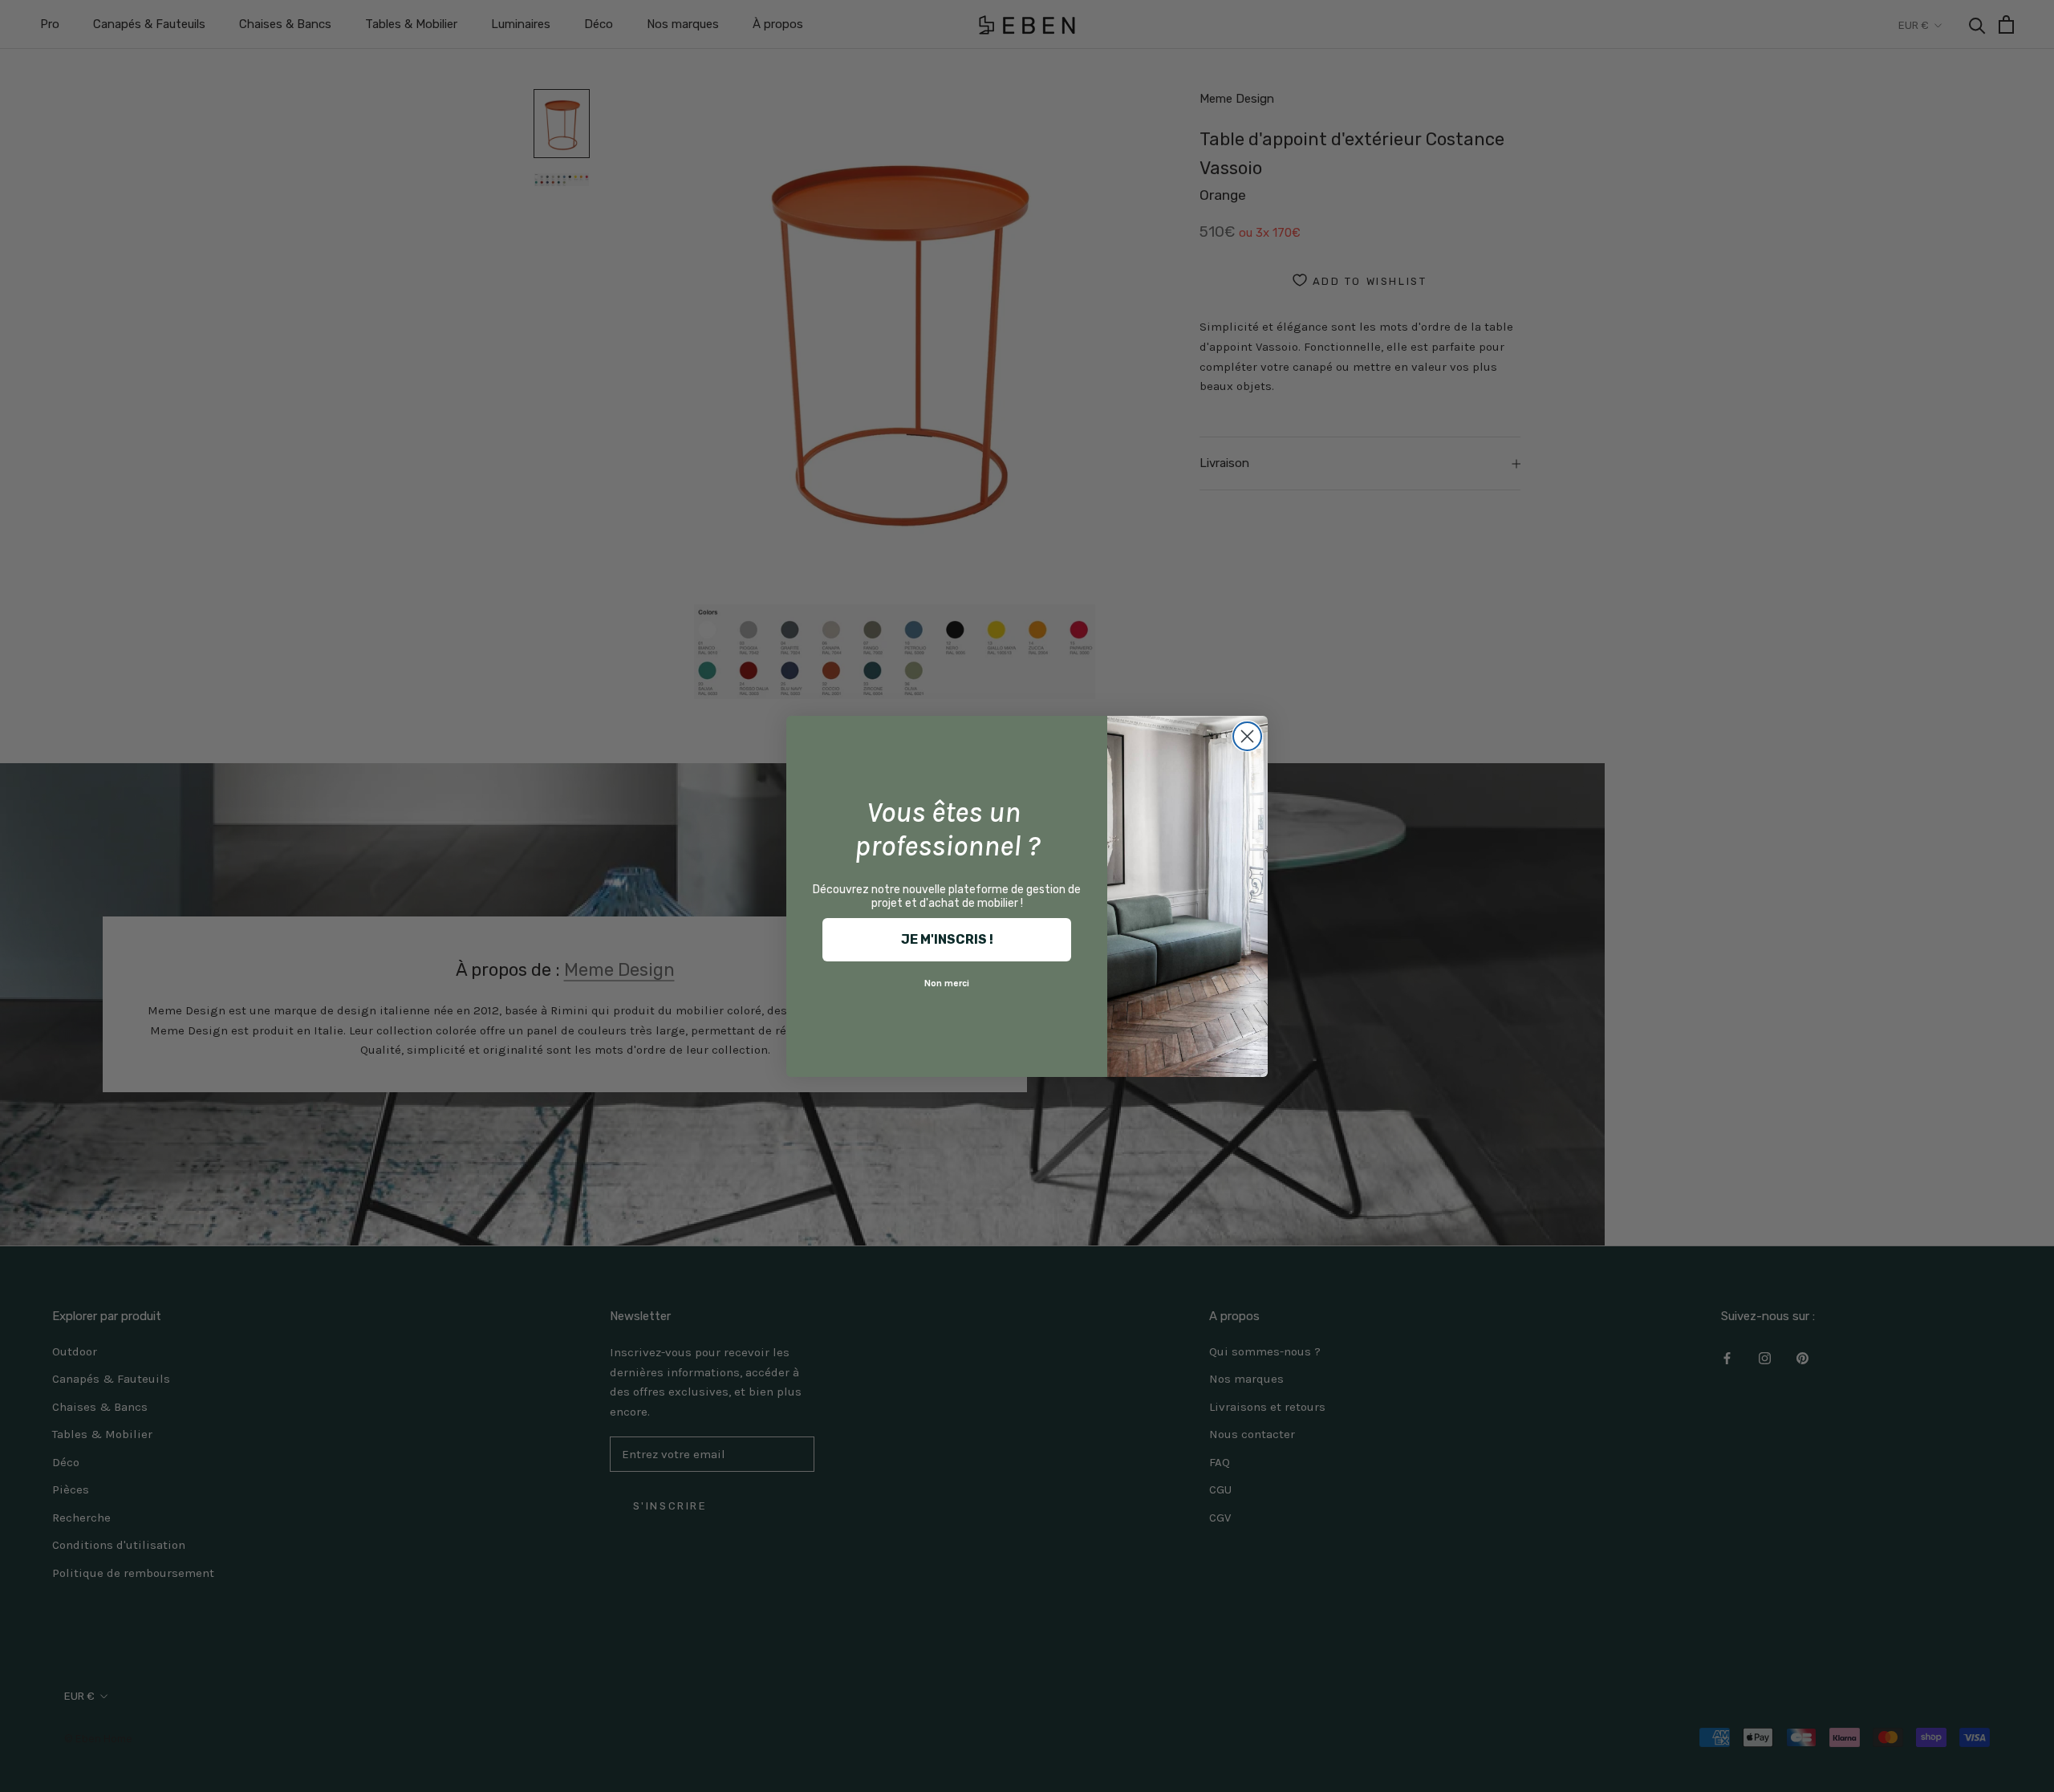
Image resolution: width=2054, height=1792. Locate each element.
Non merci (947, 983)
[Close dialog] (1247, 736)
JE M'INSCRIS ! (947, 939)
